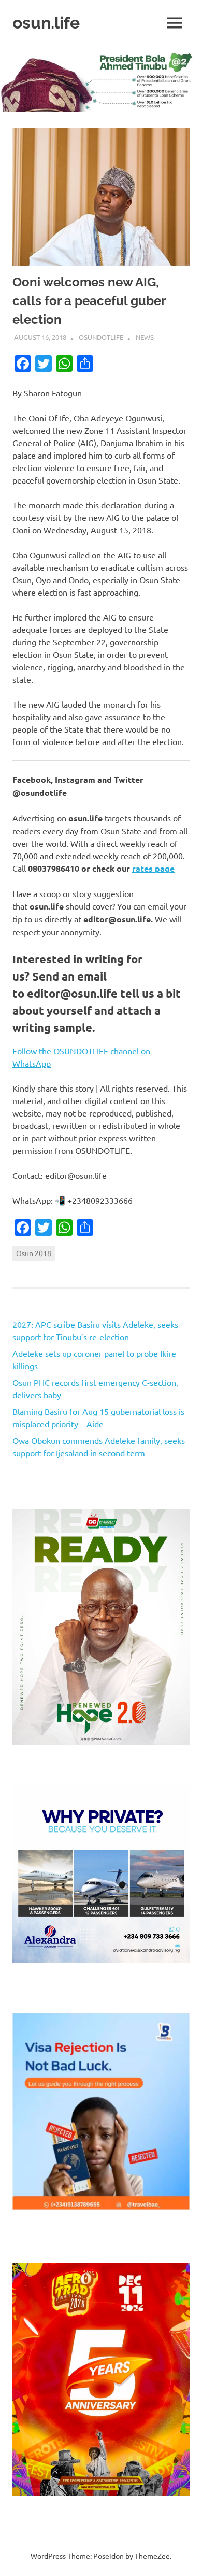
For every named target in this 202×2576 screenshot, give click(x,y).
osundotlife (101, 337)
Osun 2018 (34, 1253)
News (145, 337)
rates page (153, 868)
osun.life (46, 23)
